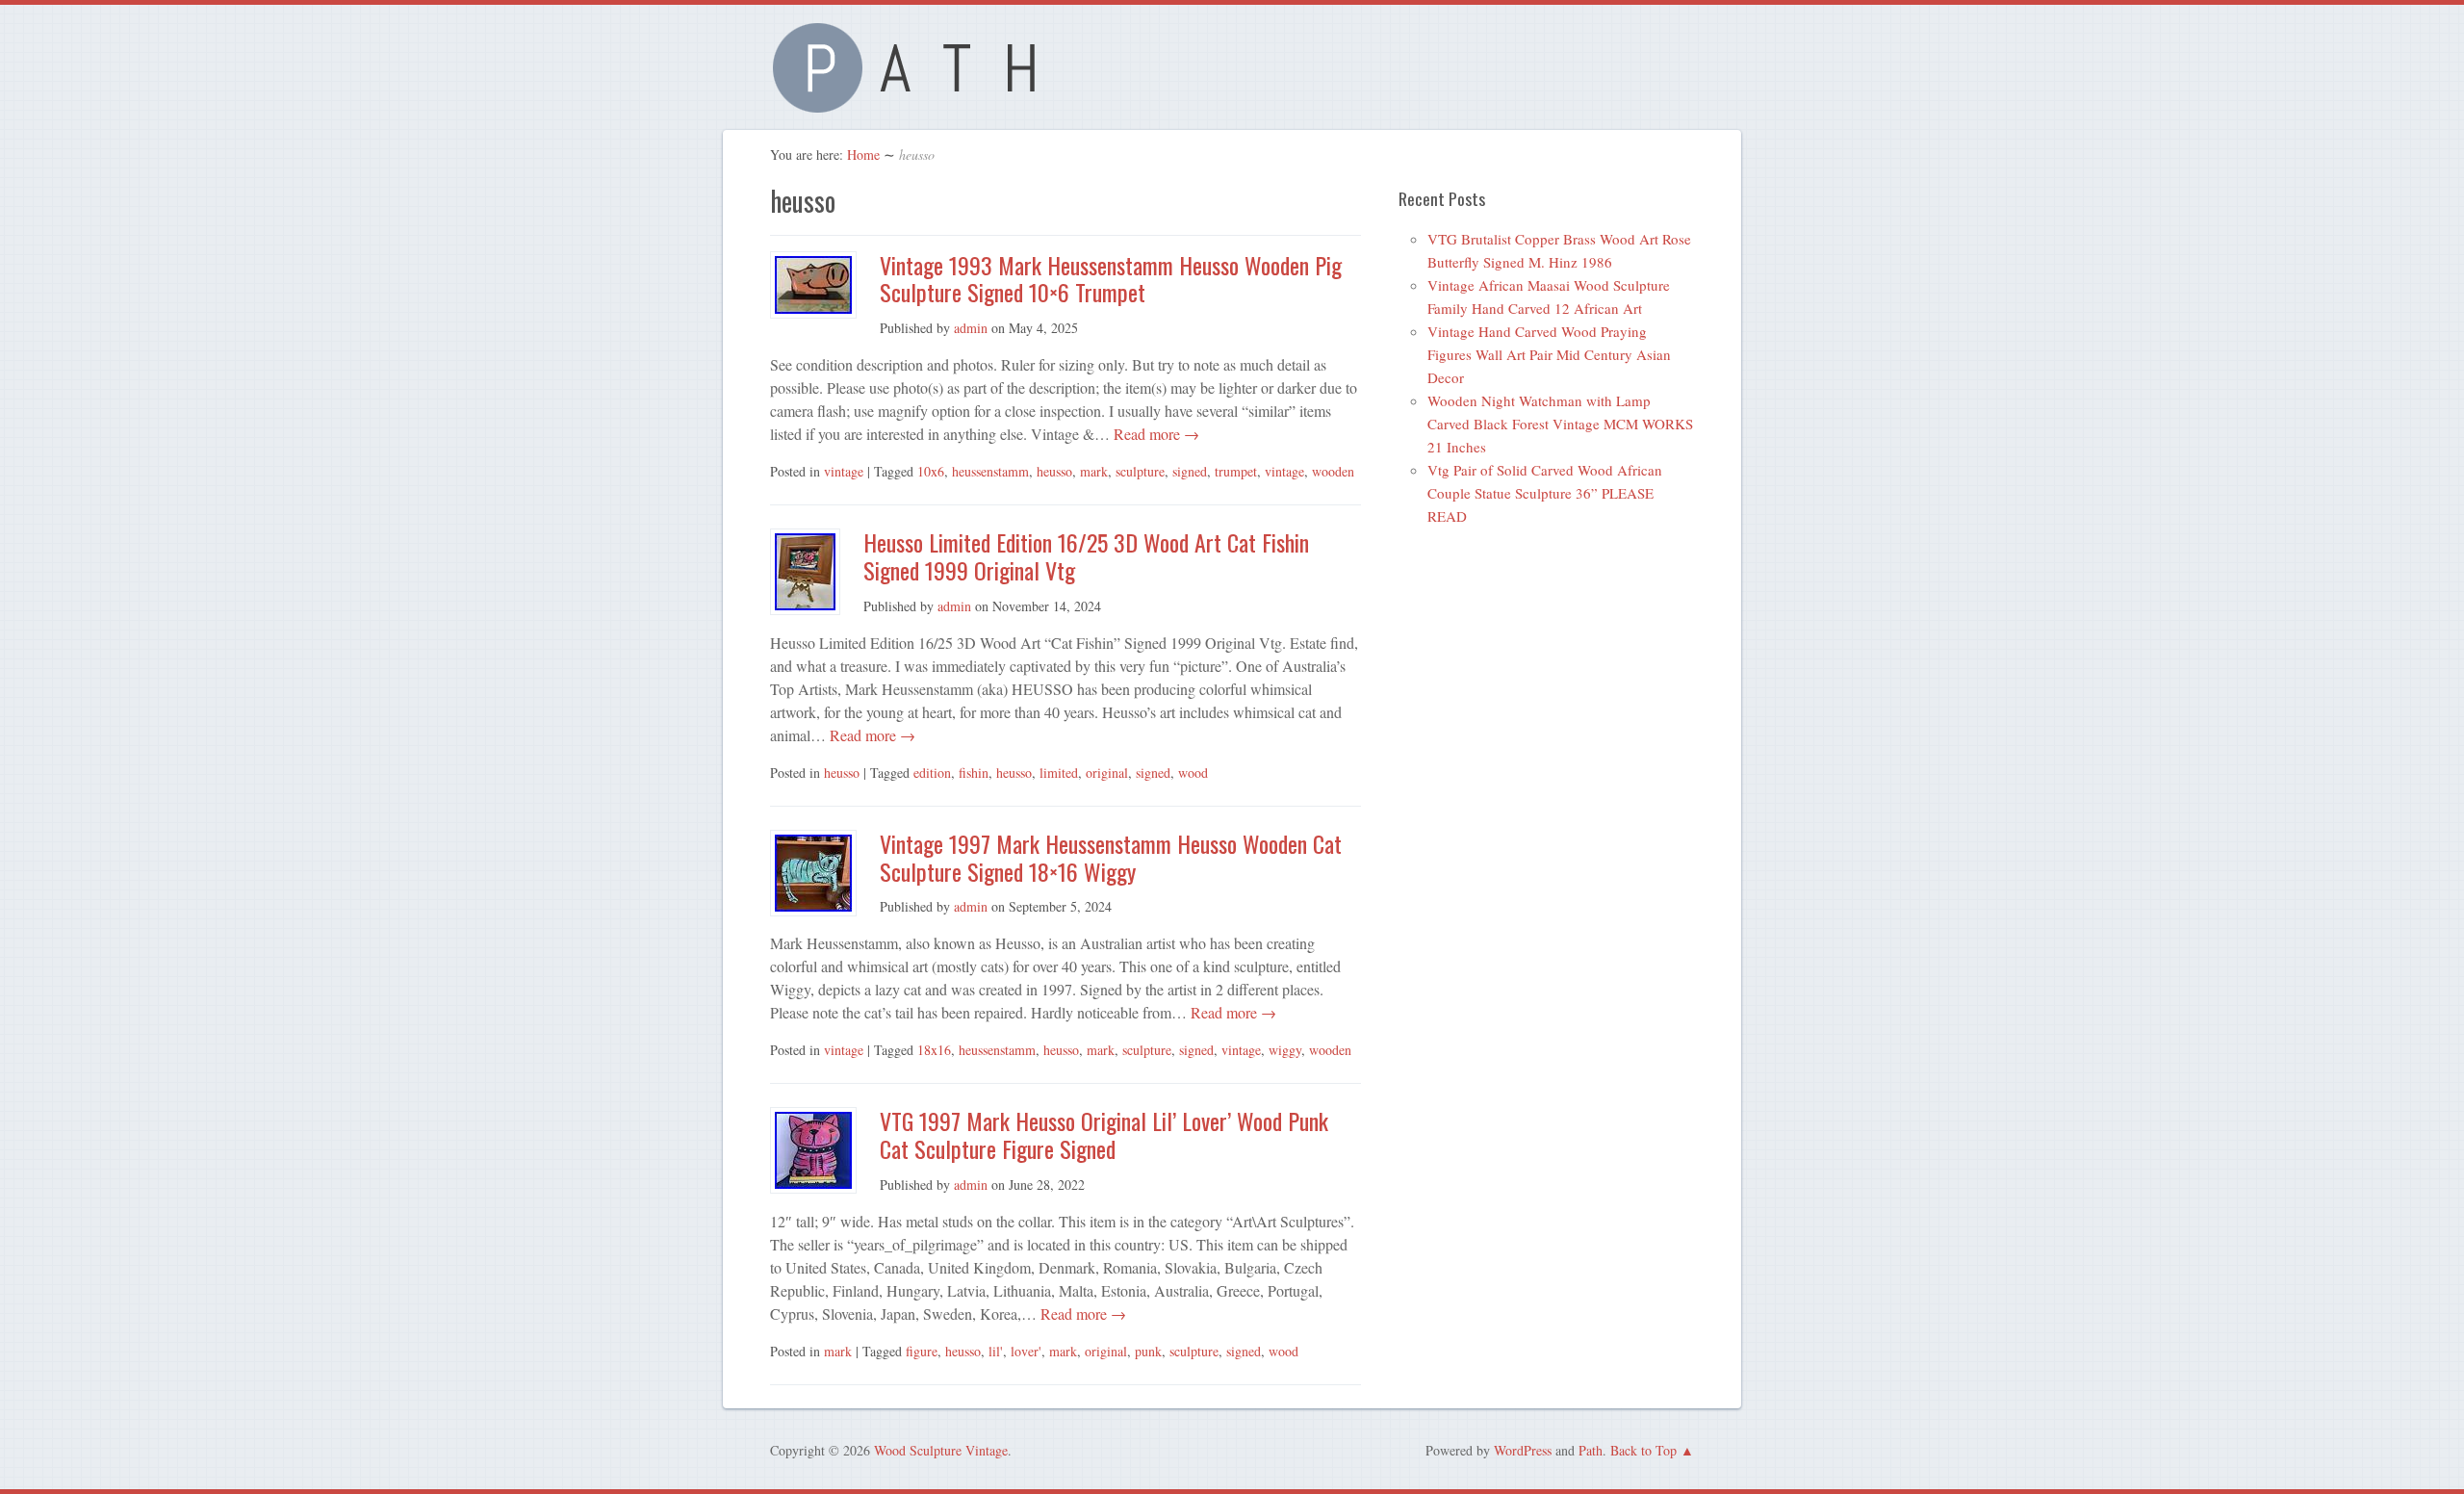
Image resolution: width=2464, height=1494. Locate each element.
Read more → (1155, 434)
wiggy (1285, 1050)
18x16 (934, 1050)
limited (1059, 773)
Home (863, 155)
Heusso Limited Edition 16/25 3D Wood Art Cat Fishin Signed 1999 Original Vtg (1086, 556)
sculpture (1140, 471)
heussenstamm (990, 471)
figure (922, 1351)
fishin (974, 773)
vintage (844, 471)
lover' (1026, 1351)
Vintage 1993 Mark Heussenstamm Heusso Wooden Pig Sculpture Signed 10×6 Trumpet (1111, 279)
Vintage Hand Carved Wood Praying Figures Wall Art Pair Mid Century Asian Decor (1549, 354)
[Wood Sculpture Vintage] (914, 102)
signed (1190, 471)
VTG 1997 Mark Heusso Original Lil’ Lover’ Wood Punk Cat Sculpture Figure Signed (1104, 1134)
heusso (1054, 471)
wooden (1333, 471)
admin (971, 328)
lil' (996, 1351)
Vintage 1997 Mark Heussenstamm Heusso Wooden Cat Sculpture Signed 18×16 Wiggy (1111, 857)
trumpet (1236, 471)
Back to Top (1643, 1450)
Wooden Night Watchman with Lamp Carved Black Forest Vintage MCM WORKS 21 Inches (1560, 424)
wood (1193, 773)
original (1107, 773)
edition (932, 773)
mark (1094, 471)
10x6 (931, 471)
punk (1148, 1351)
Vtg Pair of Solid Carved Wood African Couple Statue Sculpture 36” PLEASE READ (1545, 493)
